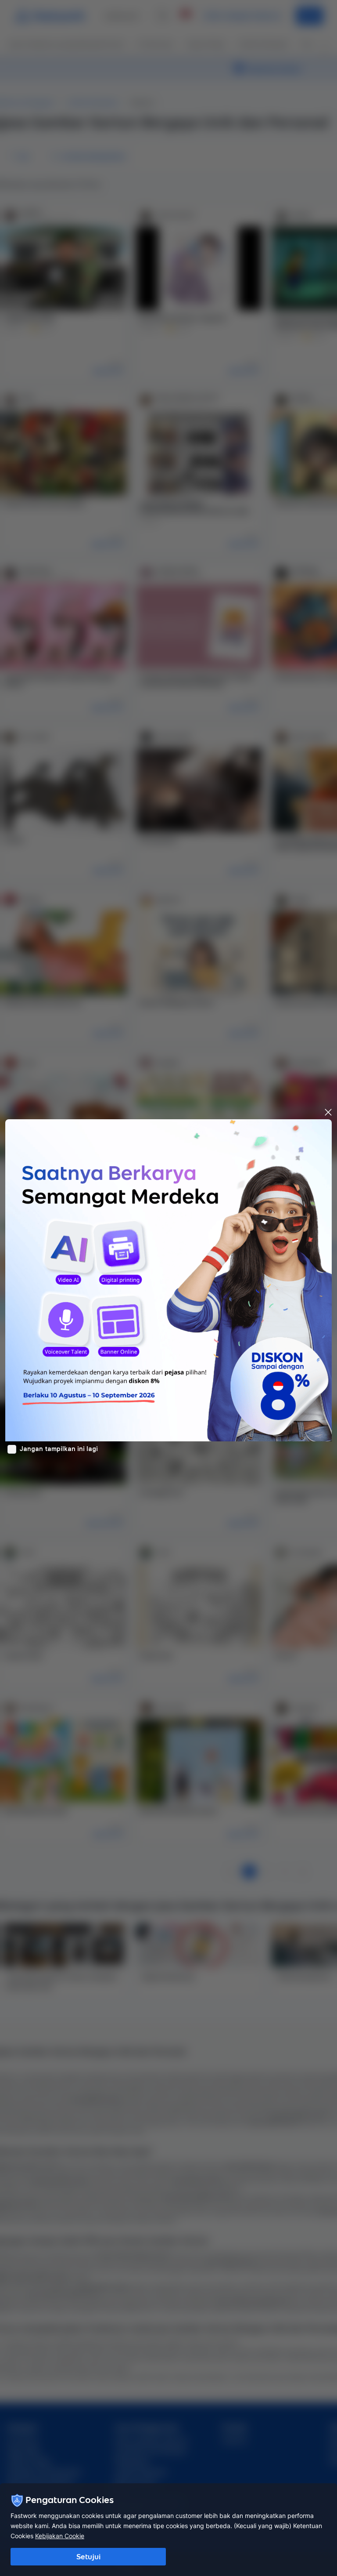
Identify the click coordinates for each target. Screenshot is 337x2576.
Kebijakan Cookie (60, 2536)
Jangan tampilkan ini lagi (59, 1449)
